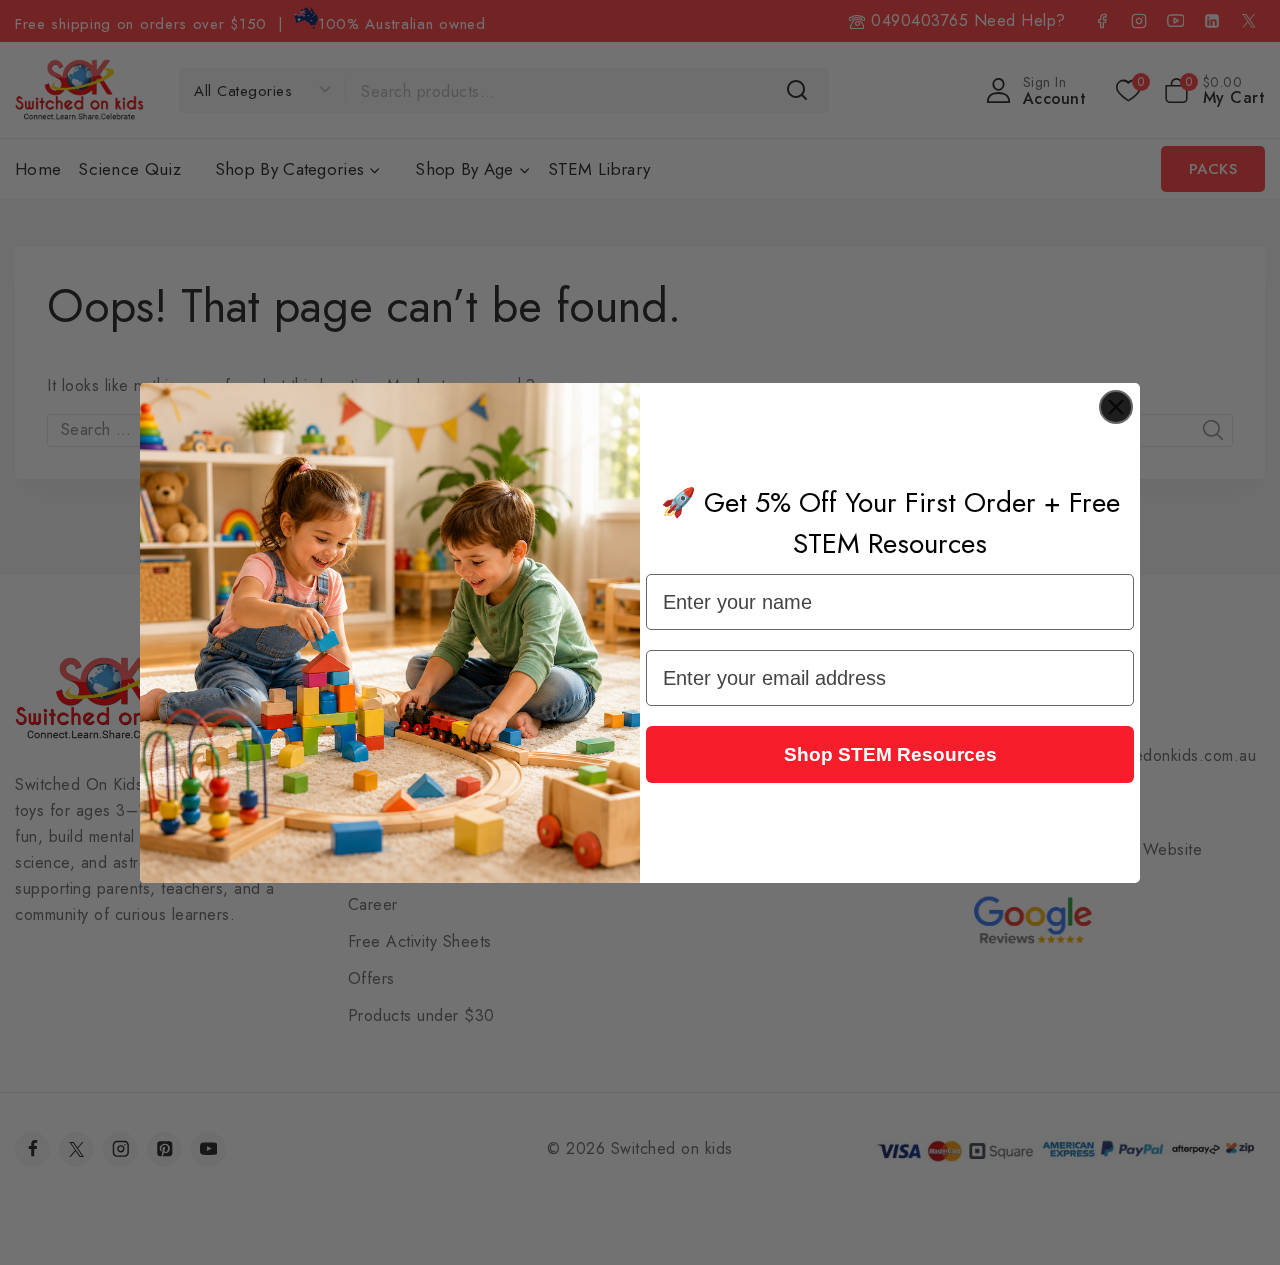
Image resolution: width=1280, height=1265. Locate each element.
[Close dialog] (1116, 407)
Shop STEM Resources (890, 754)
